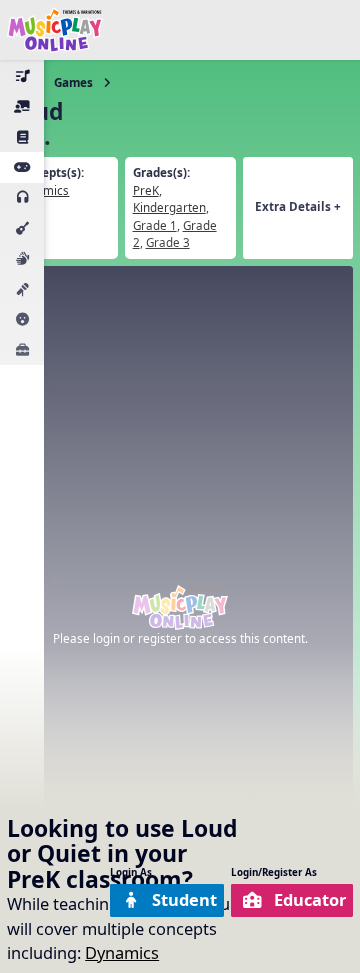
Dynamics (122, 952)
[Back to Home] (55, 30)
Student (184, 899)
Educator (310, 899)
